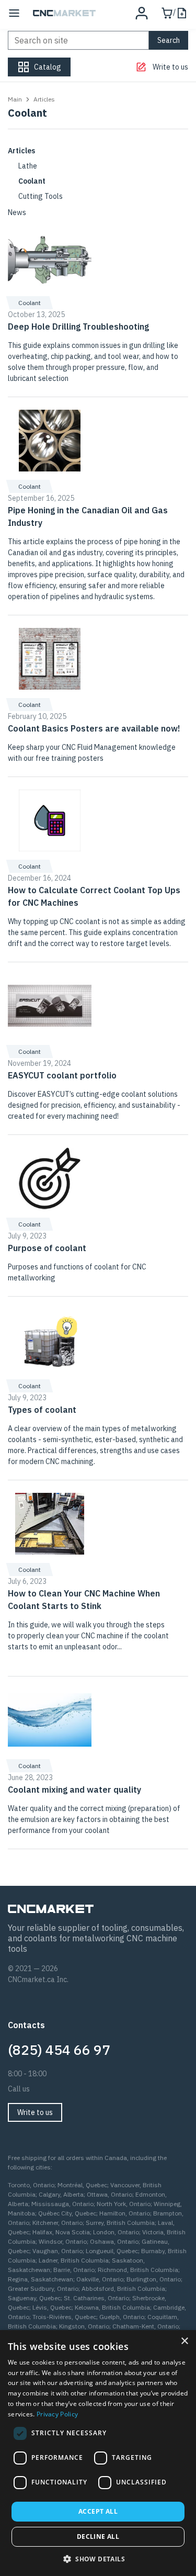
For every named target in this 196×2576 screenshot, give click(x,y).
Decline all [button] (98, 2536)
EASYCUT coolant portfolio (62, 1075)
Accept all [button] (98, 2511)
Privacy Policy (57, 2414)
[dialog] (98, 2453)
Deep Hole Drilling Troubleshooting (78, 327)
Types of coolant (42, 1410)
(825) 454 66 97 (59, 2050)
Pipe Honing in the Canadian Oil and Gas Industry (88, 516)
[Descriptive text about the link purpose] (50, 257)
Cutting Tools (41, 196)
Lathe (28, 166)
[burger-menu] (14, 13)
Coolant (32, 181)
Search (169, 40)
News (17, 212)
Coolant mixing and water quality (74, 1790)
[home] (64, 13)
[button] (98, 2559)
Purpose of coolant (47, 1248)
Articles (21, 151)
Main (15, 99)
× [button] (184, 2341)
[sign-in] (142, 13)
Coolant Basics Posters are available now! (94, 728)
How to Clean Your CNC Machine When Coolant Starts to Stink (84, 1600)
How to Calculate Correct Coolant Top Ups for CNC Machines (94, 896)
